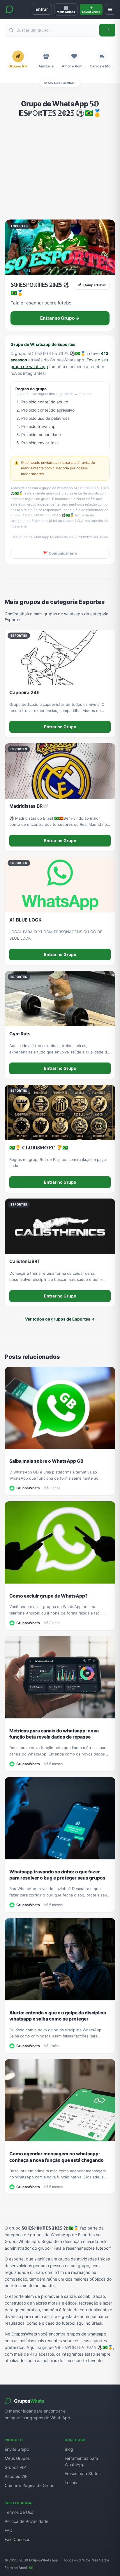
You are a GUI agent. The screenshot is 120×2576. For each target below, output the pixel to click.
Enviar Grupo (17, 2449)
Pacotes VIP (16, 2476)
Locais (71, 2482)
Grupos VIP (15, 2467)
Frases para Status (83, 2473)
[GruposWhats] (9, 9)
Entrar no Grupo (60, 727)
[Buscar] (107, 30)
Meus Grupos (17, 2458)
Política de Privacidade (27, 2521)
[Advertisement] (60, 169)
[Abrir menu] (110, 9)
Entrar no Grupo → (60, 318)
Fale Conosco (17, 2539)
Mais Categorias (60, 83)
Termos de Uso (19, 2512)
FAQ (9, 2530)
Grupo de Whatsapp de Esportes (43, 344)
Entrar (42, 9)
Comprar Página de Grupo (30, 2485)
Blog (69, 2449)
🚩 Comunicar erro (60, 553)
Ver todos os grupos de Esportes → (60, 1319)
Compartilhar (95, 285)
